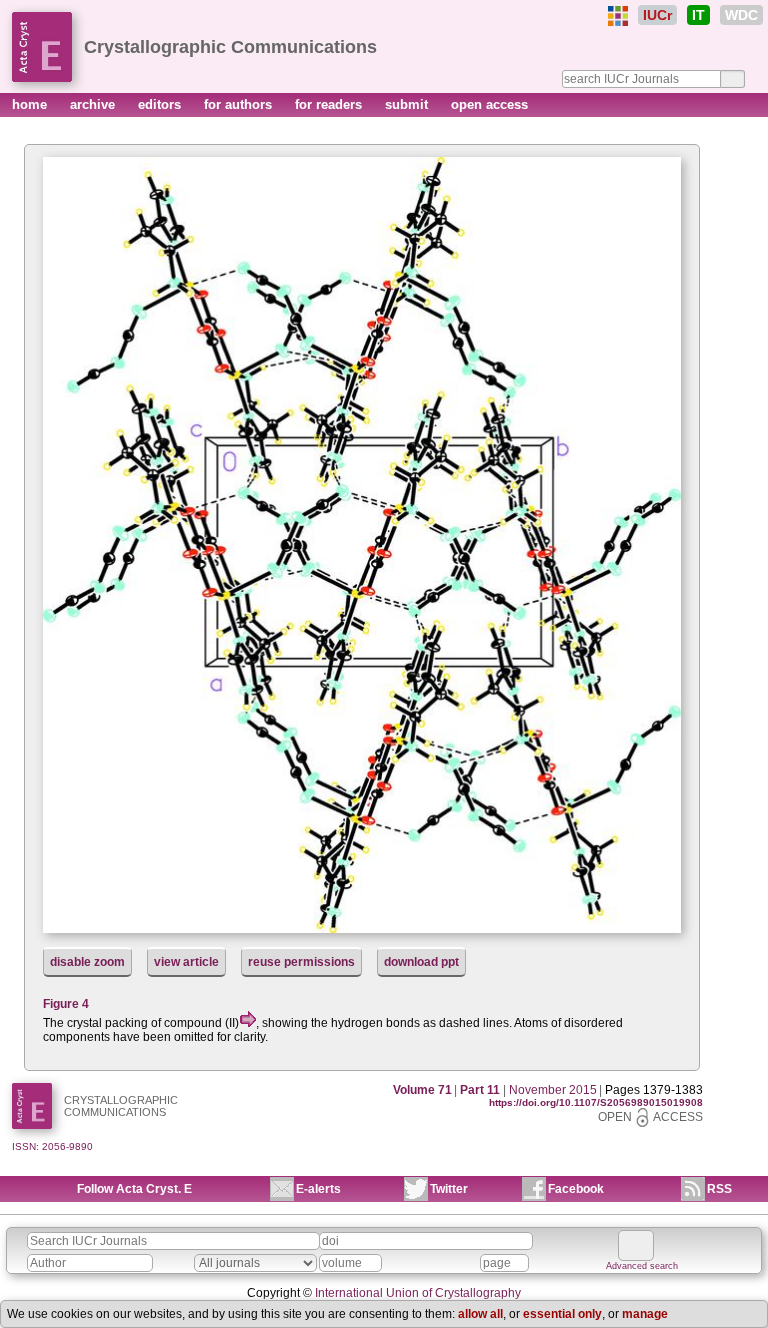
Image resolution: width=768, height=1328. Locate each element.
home (31, 104)
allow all (480, 1314)
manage (645, 1314)
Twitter (449, 1189)
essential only (562, 1314)
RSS (719, 1189)
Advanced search (642, 1266)
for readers (330, 104)
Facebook (576, 1189)
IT (698, 15)
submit (408, 104)
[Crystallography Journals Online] (618, 16)
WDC (741, 15)
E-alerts (318, 1189)
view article (186, 962)
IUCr (657, 15)
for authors (240, 104)
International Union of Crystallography (418, 1293)
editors (161, 104)
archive (94, 104)
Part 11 (480, 1090)
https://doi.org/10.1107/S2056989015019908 (596, 1102)
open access (489, 104)
